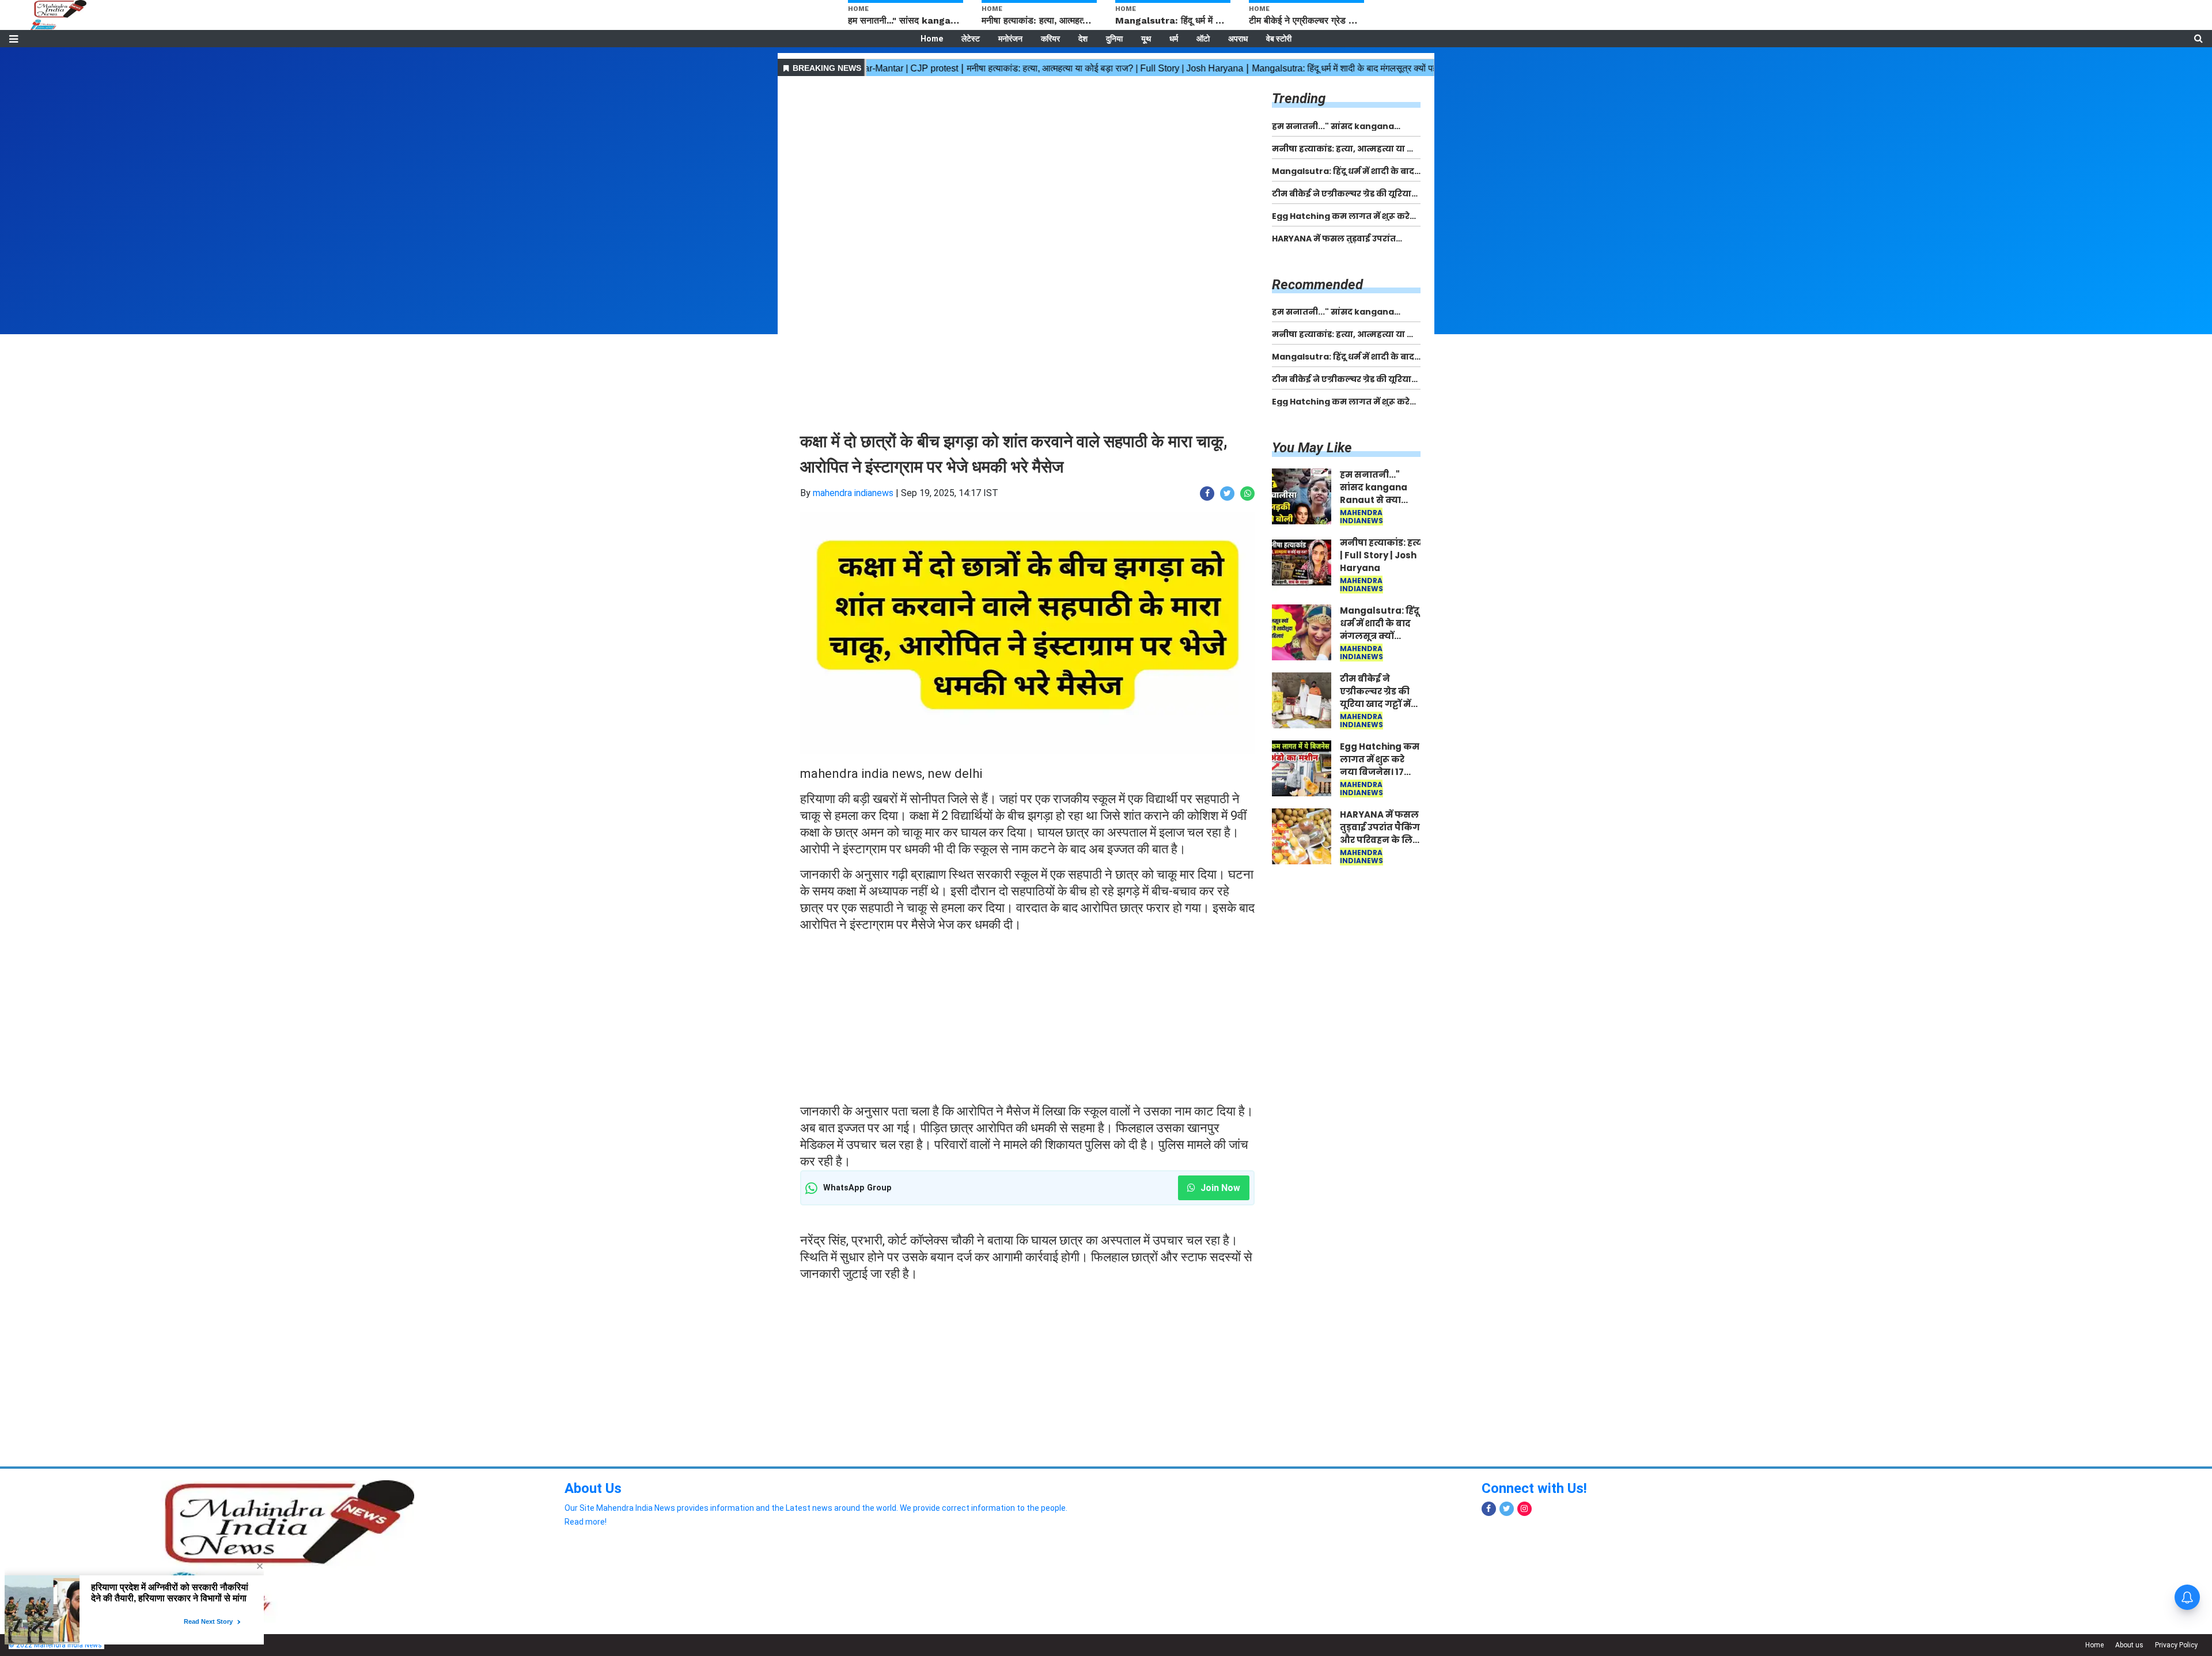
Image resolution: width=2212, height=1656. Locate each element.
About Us (593, 1488)
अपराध (1238, 39)
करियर (1050, 39)
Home (932, 39)
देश (1083, 39)
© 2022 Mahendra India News (55, 1645)
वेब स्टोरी (1279, 39)
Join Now (1219, 1188)
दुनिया (1114, 39)
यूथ (1146, 39)
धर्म (1174, 39)
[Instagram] (1524, 1509)
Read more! (586, 1522)
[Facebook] (1489, 1509)
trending (1299, 99)
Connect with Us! (1534, 1488)
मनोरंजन (1010, 39)
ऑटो (1203, 39)
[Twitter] (1507, 1509)
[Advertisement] (1027, 160)
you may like (1312, 448)
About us (2129, 1645)
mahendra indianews (853, 493)
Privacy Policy (2176, 1645)
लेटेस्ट (971, 39)
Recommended (1317, 285)
